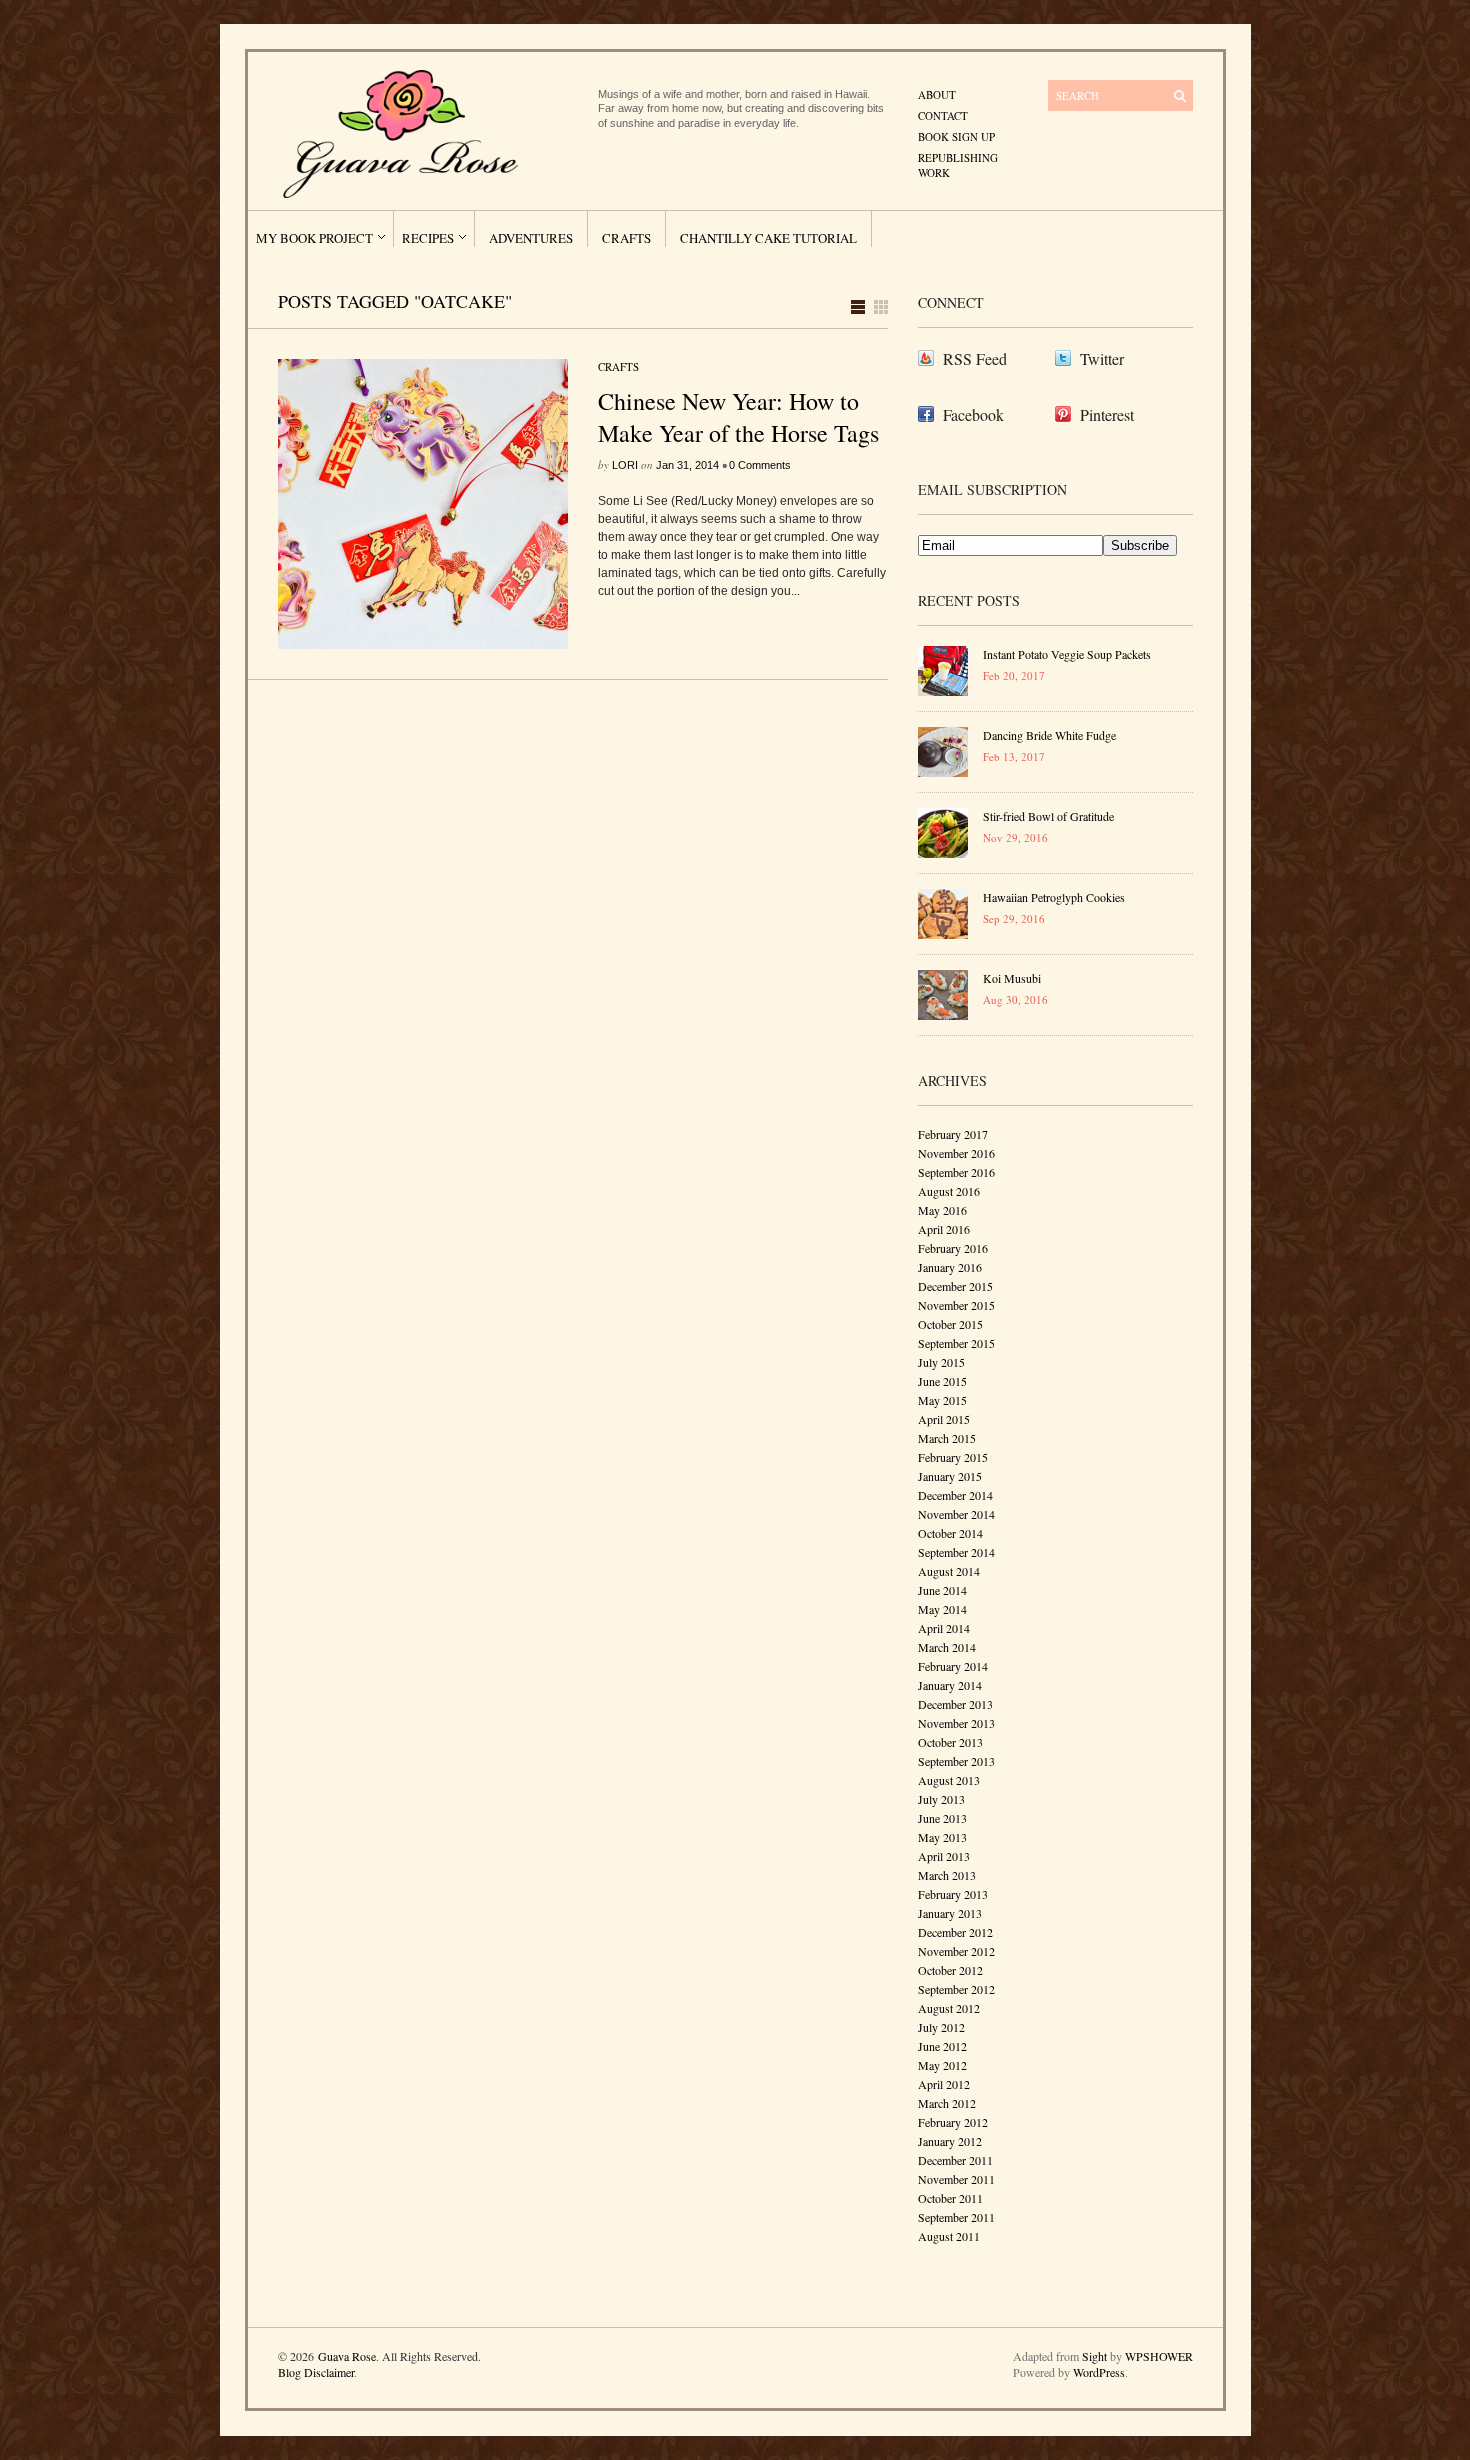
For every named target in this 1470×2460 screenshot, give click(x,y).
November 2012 (956, 1951)
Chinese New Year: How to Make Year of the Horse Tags (738, 417)
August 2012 (949, 2008)
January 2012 (950, 2141)
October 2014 (950, 1533)
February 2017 (953, 1134)
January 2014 (950, 1685)
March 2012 (947, 2103)
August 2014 (949, 1571)
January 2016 (950, 1267)
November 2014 (956, 1514)
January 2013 (950, 1913)
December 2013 (955, 1704)
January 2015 (950, 1476)
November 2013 (956, 1723)
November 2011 (956, 2179)
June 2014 (942, 1590)
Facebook (973, 414)
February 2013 (953, 1894)
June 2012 (942, 2046)
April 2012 (944, 2084)
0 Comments (760, 465)
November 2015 (956, 1305)
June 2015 (942, 1381)
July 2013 (941, 1799)
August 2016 (949, 1191)
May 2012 (942, 2065)
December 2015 (955, 1286)
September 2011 (956, 2217)
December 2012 (955, 1932)
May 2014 (942, 1609)
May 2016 (942, 1210)
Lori (625, 465)
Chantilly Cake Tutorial (768, 238)
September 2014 (956, 1552)
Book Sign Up (956, 136)
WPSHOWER (1159, 2356)
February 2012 (953, 2122)
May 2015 (942, 1400)
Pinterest (1107, 414)
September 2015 (956, 1343)
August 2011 (949, 2236)
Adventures (531, 238)
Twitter (1102, 358)
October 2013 (950, 1742)
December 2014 (955, 1495)
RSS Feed (975, 358)
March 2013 (947, 1875)
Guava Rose (347, 2356)
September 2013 (956, 1761)
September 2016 (956, 1172)
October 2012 (950, 1970)
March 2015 (947, 1438)
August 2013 (949, 1780)
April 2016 (944, 1229)
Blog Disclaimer (316, 2372)
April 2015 (944, 1419)
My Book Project (314, 238)
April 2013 (944, 1856)
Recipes (428, 238)
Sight (1094, 2356)
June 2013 (942, 1818)
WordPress (1099, 2372)
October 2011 (950, 2198)
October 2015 (950, 1324)
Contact (943, 115)
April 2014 (944, 1628)
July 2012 (941, 2027)
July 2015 (941, 1362)
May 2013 (942, 1837)
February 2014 (953, 1666)
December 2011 (955, 2160)
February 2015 (953, 1457)
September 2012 (956, 1989)
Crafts (626, 238)
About (937, 94)
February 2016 (953, 1248)
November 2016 (956, 1153)
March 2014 (947, 1647)
